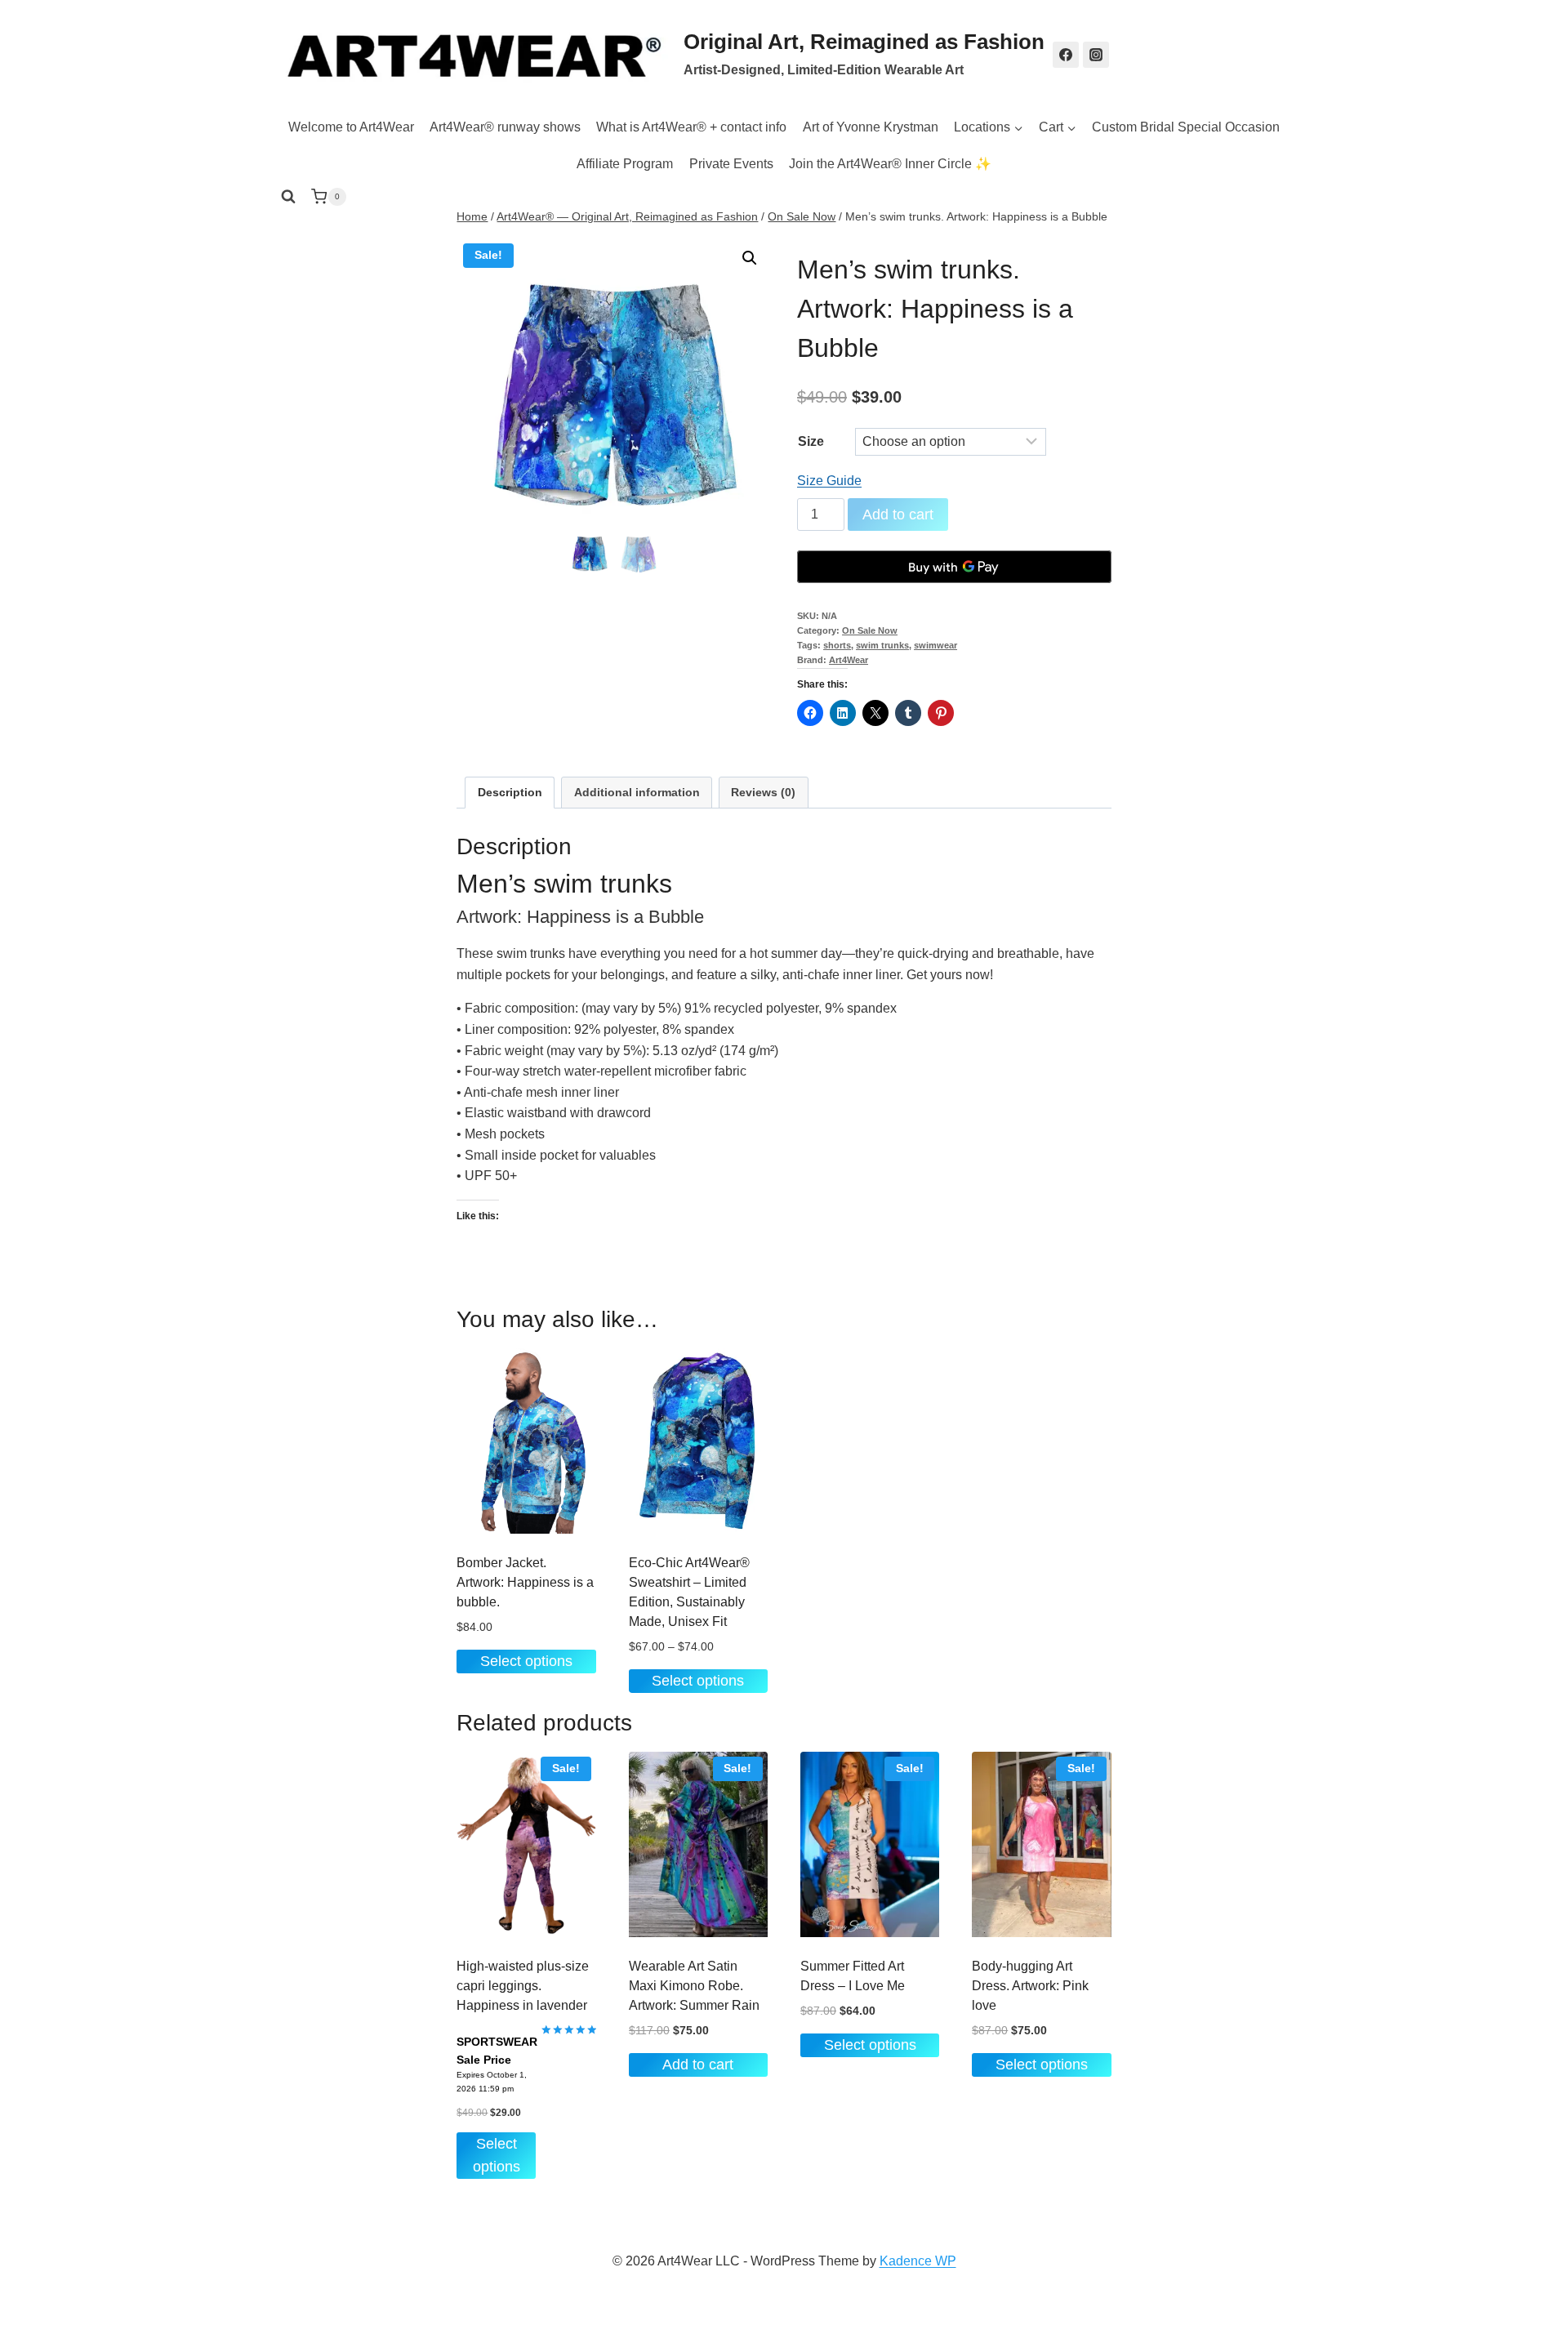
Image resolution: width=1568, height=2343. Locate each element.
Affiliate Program (625, 164)
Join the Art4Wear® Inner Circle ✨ (890, 164)
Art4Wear (849, 660)
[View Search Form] (288, 197)
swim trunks (882, 645)
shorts (837, 645)
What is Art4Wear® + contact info (691, 127)
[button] (750, 258)
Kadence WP (918, 2261)
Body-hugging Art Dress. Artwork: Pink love (1030, 1986)
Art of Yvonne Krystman (871, 127)
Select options (526, 1661)
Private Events (731, 164)
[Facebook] (1066, 55)
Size (811, 441)
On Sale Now (870, 630)
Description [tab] (510, 792)
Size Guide (829, 481)
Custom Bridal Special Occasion (1186, 127)
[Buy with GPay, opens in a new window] (954, 567)
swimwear (935, 645)
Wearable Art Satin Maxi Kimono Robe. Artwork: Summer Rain (694, 1986)
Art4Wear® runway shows (505, 127)
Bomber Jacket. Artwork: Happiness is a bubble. (525, 1582)
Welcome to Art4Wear (351, 127)
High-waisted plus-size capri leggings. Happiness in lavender (523, 1986)
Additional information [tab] (637, 792)
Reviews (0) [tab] (763, 792)
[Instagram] (1096, 55)
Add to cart (898, 514)
